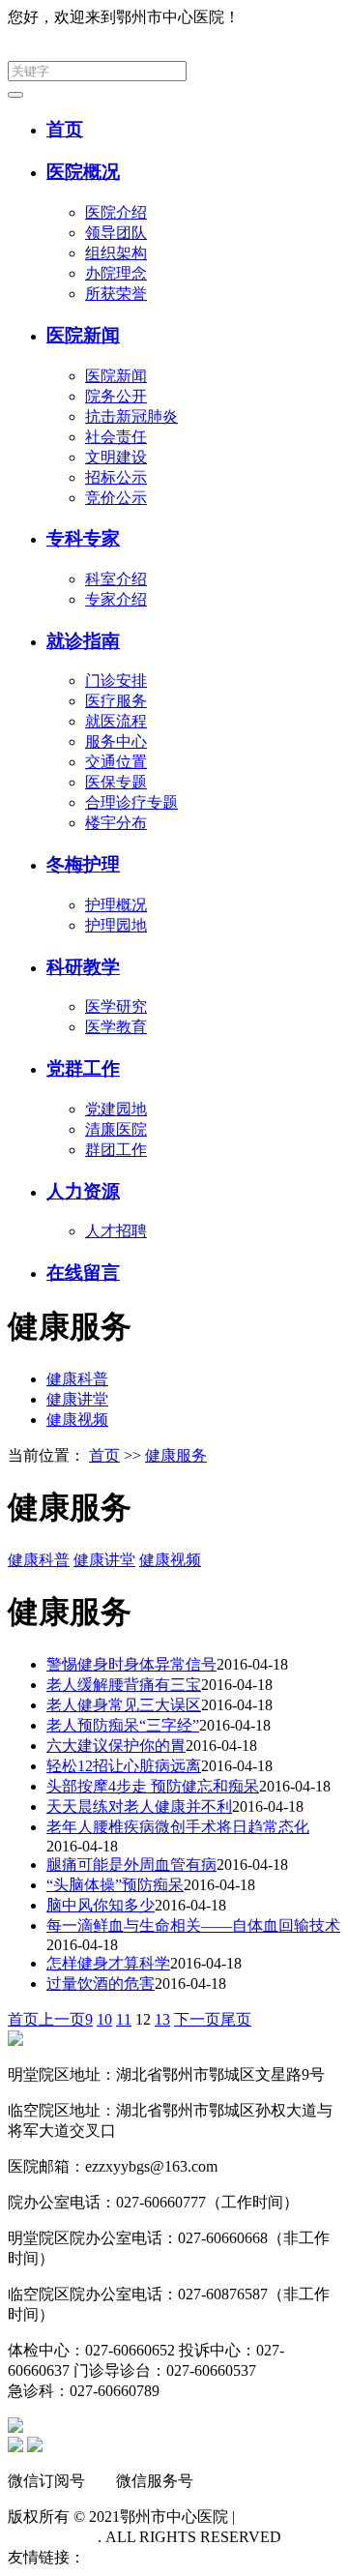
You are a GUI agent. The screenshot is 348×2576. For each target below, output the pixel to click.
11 (124, 2019)
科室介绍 (116, 579)
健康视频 (77, 1420)
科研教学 (83, 967)
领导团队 (116, 233)
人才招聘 (116, 1231)
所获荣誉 (116, 294)
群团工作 (116, 1150)
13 (162, 2019)
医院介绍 (116, 212)
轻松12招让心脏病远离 (124, 1766)
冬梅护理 (83, 864)
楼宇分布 (116, 823)
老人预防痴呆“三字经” (123, 1725)
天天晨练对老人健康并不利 (139, 1806)
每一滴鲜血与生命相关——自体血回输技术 (193, 1925)
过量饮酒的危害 (101, 1984)
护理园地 (116, 925)
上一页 (62, 2019)
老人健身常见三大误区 (124, 1705)
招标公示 (116, 477)
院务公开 (116, 396)
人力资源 (83, 1191)
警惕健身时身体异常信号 (131, 1664)
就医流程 (116, 721)
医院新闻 (83, 335)
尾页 (236, 2019)
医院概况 (83, 172)
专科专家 (83, 538)
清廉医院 (116, 1129)
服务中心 (116, 741)
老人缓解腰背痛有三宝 (124, 1685)
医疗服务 (116, 701)
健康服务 (176, 1455)
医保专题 (116, 782)
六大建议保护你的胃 (116, 1746)
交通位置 (116, 762)
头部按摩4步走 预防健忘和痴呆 (153, 1786)
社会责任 (116, 437)
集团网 (317, 17)
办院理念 (116, 273)
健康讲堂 (77, 1399)
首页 (65, 129)
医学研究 (116, 1007)
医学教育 (116, 1027)
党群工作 (83, 1068)
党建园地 (116, 1109)
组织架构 (116, 253)
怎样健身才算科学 (108, 1963)
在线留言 (83, 1273)
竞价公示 (116, 498)
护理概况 (116, 905)
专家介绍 (116, 599)
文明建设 (116, 457)
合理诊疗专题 (131, 802)
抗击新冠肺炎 (131, 416)
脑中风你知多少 (101, 1905)
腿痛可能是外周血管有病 (131, 1865)
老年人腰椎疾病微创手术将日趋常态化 (178, 1827)
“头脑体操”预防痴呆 (115, 1885)
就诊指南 (83, 641)
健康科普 (77, 1379)
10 (104, 2019)
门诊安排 (116, 681)
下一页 (197, 2019)
